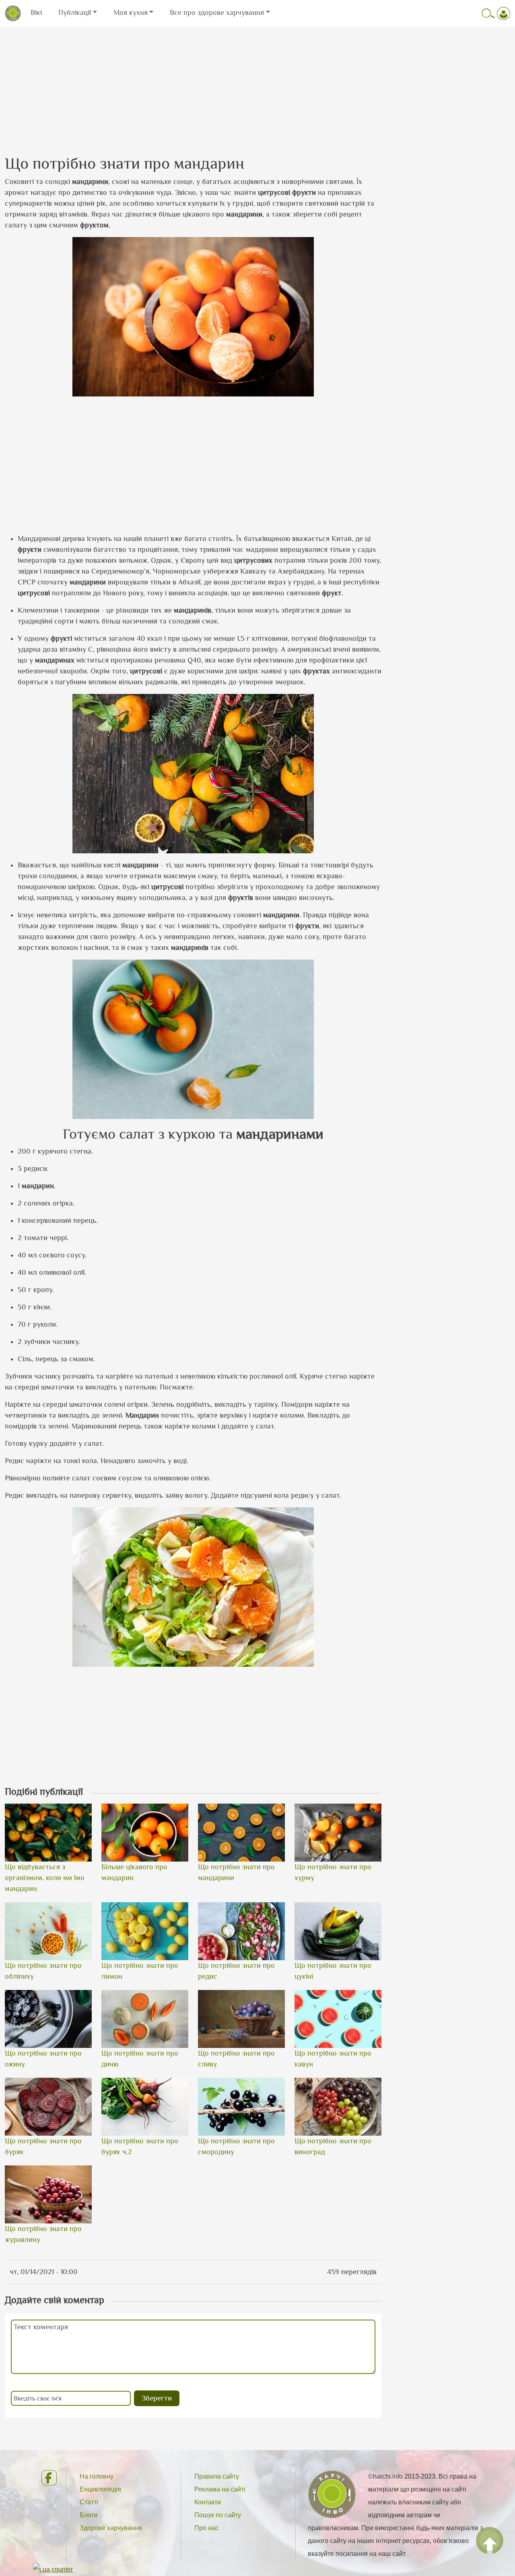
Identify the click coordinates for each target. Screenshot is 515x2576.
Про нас (206, 2528)
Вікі (36, 12)
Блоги (89, 2515)
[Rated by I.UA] (53, 2569)
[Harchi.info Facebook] (47, 2478)
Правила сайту (217, 2476)
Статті (89, 2502)
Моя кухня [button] (131, 12)
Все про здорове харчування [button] (217, 12)
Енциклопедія (100, 2489)
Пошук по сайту (218, 2515)
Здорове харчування (111, 2528)
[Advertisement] (257, 83)
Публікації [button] (75, 12)
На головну (97, 2476)
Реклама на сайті (220, 2489)
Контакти (208, 2502)
